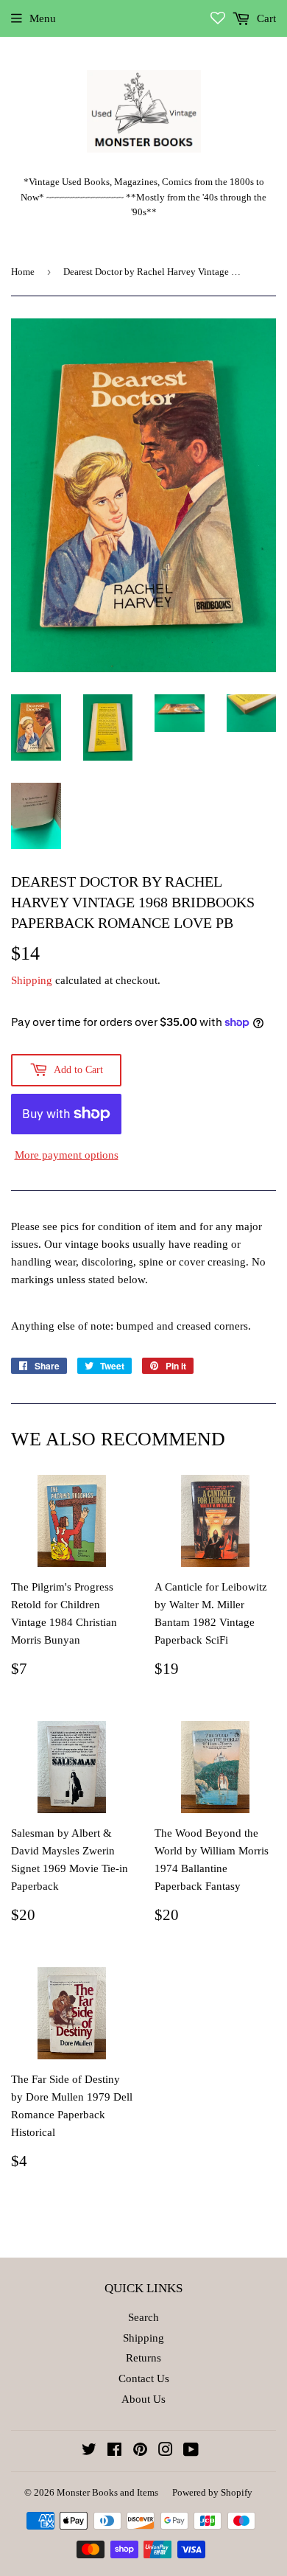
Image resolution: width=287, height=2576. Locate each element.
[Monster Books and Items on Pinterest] (140, 2451)
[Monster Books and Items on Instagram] (166, 2451)
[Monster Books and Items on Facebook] (114, 2451)
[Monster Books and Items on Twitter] (89, 2451)
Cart (265, 18)
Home (23, 272)
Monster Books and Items (107, 2492)
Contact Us (144, 2378)
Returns (143, 2358)
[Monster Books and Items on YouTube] (191, 2451)
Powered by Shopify (212, 2492)
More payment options (67, 1155)
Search (143, 2317)
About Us (143, 2399)
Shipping (32, 980)
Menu (43, 18)
